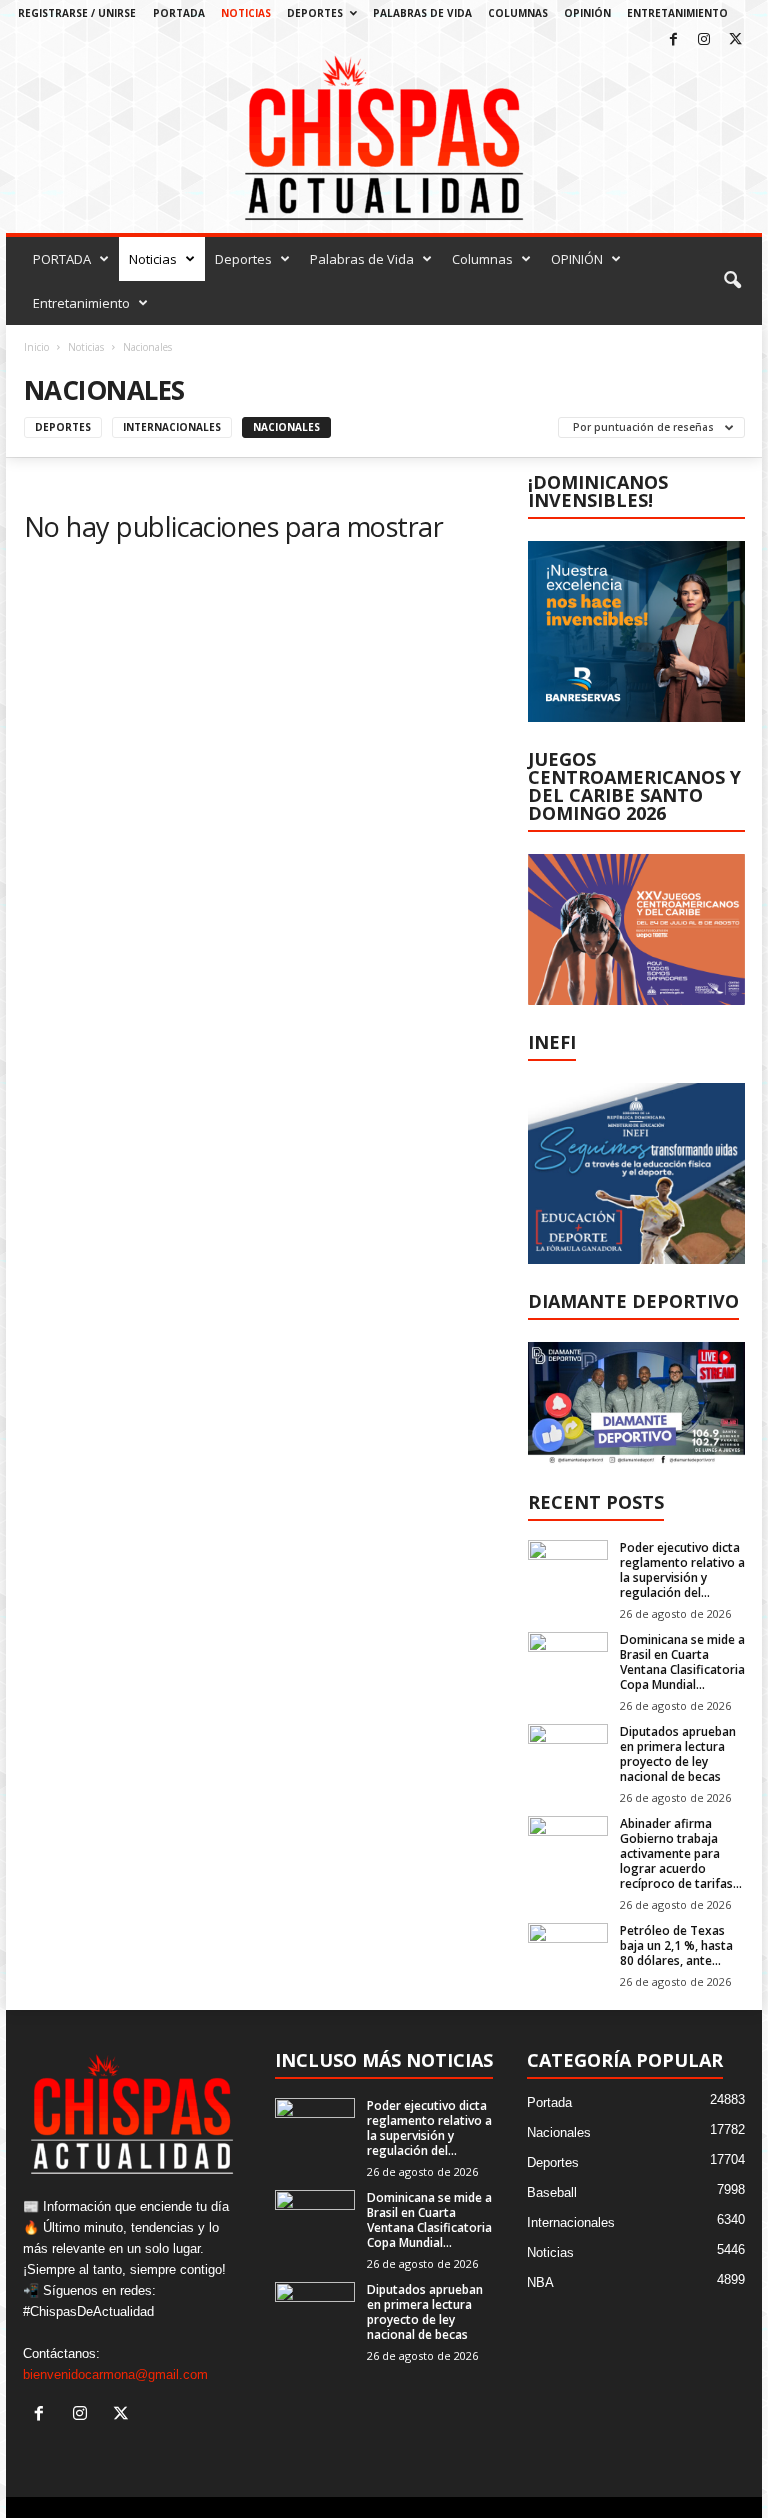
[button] (732, 281)
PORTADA (179, 13)
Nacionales (286, 427)
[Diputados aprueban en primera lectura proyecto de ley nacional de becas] (568, 1754)
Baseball (552, 2192)
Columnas (518, 13)
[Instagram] (704, 40)
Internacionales (172, 427)
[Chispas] (384, 138)
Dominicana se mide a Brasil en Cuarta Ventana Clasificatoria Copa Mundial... (682, 1662)
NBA (540, 2282)
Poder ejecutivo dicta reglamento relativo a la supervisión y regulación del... (682, 1570)
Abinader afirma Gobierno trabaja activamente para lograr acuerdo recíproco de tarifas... (681, 1853)
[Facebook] (673, 40)
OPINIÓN (587, 13)
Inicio (36, 347)
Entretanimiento (677, 13)
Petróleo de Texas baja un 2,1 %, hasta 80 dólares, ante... (676, 1945)
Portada (549, 2102)
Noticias (246, 13)
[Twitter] (735, 40)
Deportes (315, 13)
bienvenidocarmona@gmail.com (115, 2374)
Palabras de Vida (422, 13)
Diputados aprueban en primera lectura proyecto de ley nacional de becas (678, 1754)
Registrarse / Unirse (77, 13)
